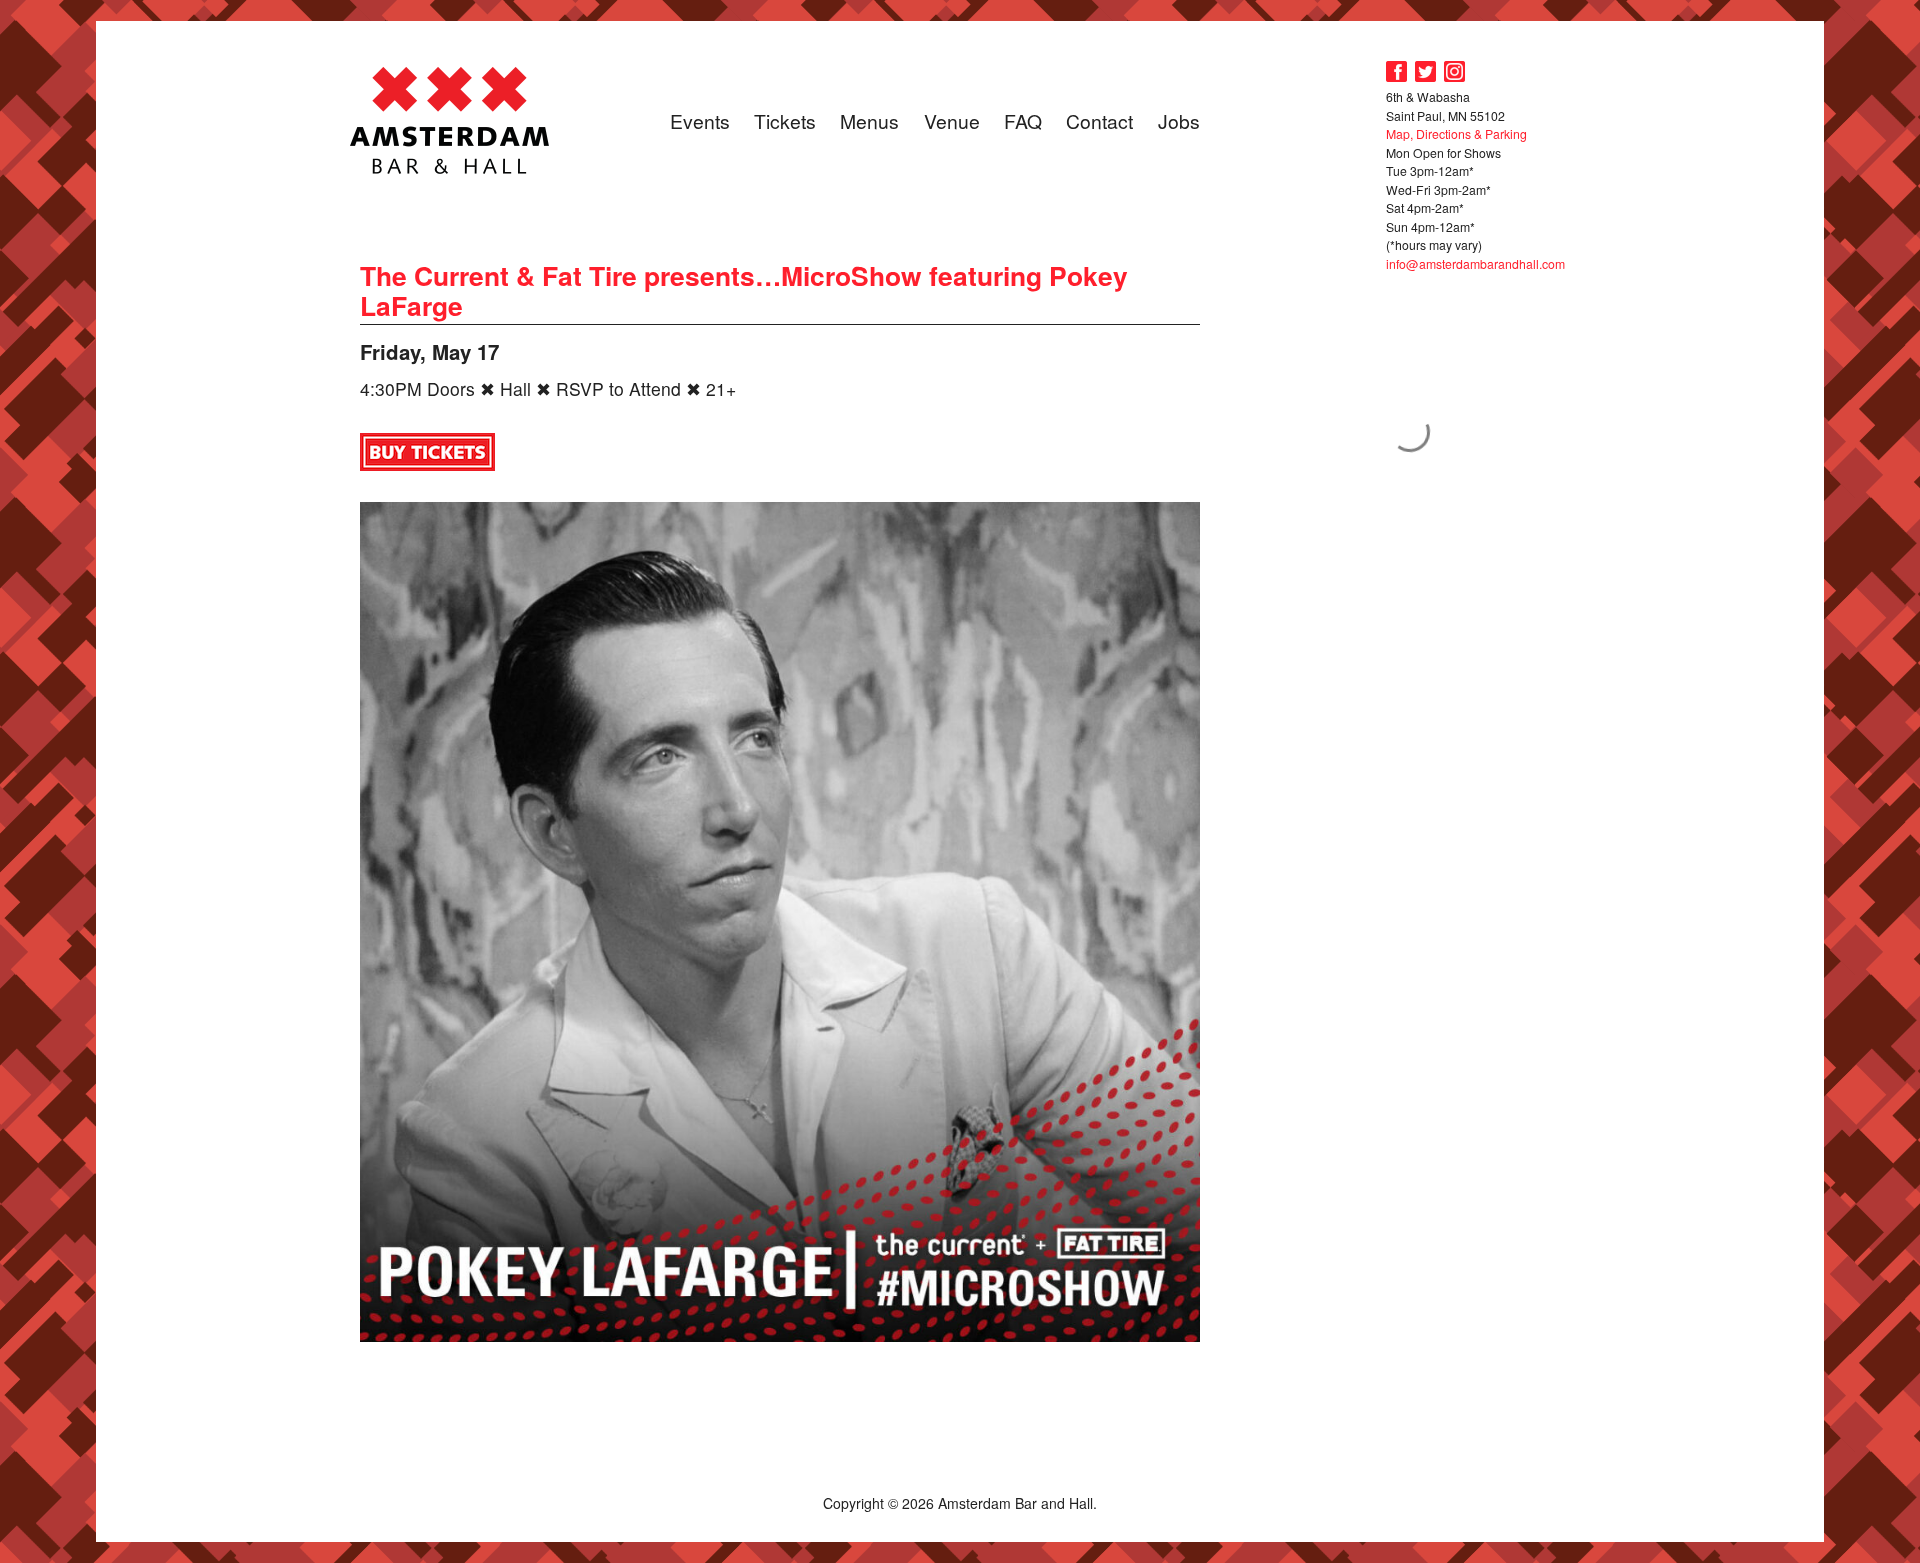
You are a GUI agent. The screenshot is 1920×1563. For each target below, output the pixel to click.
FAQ (1023, 120)
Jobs (1179, 120)
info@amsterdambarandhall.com (1475, 263)
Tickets (785, 120)
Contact (1099, 120)
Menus (869, 120)
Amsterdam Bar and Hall (450, 120)
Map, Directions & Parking (1456, 133)
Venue (952, 120)
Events (700, 120)
